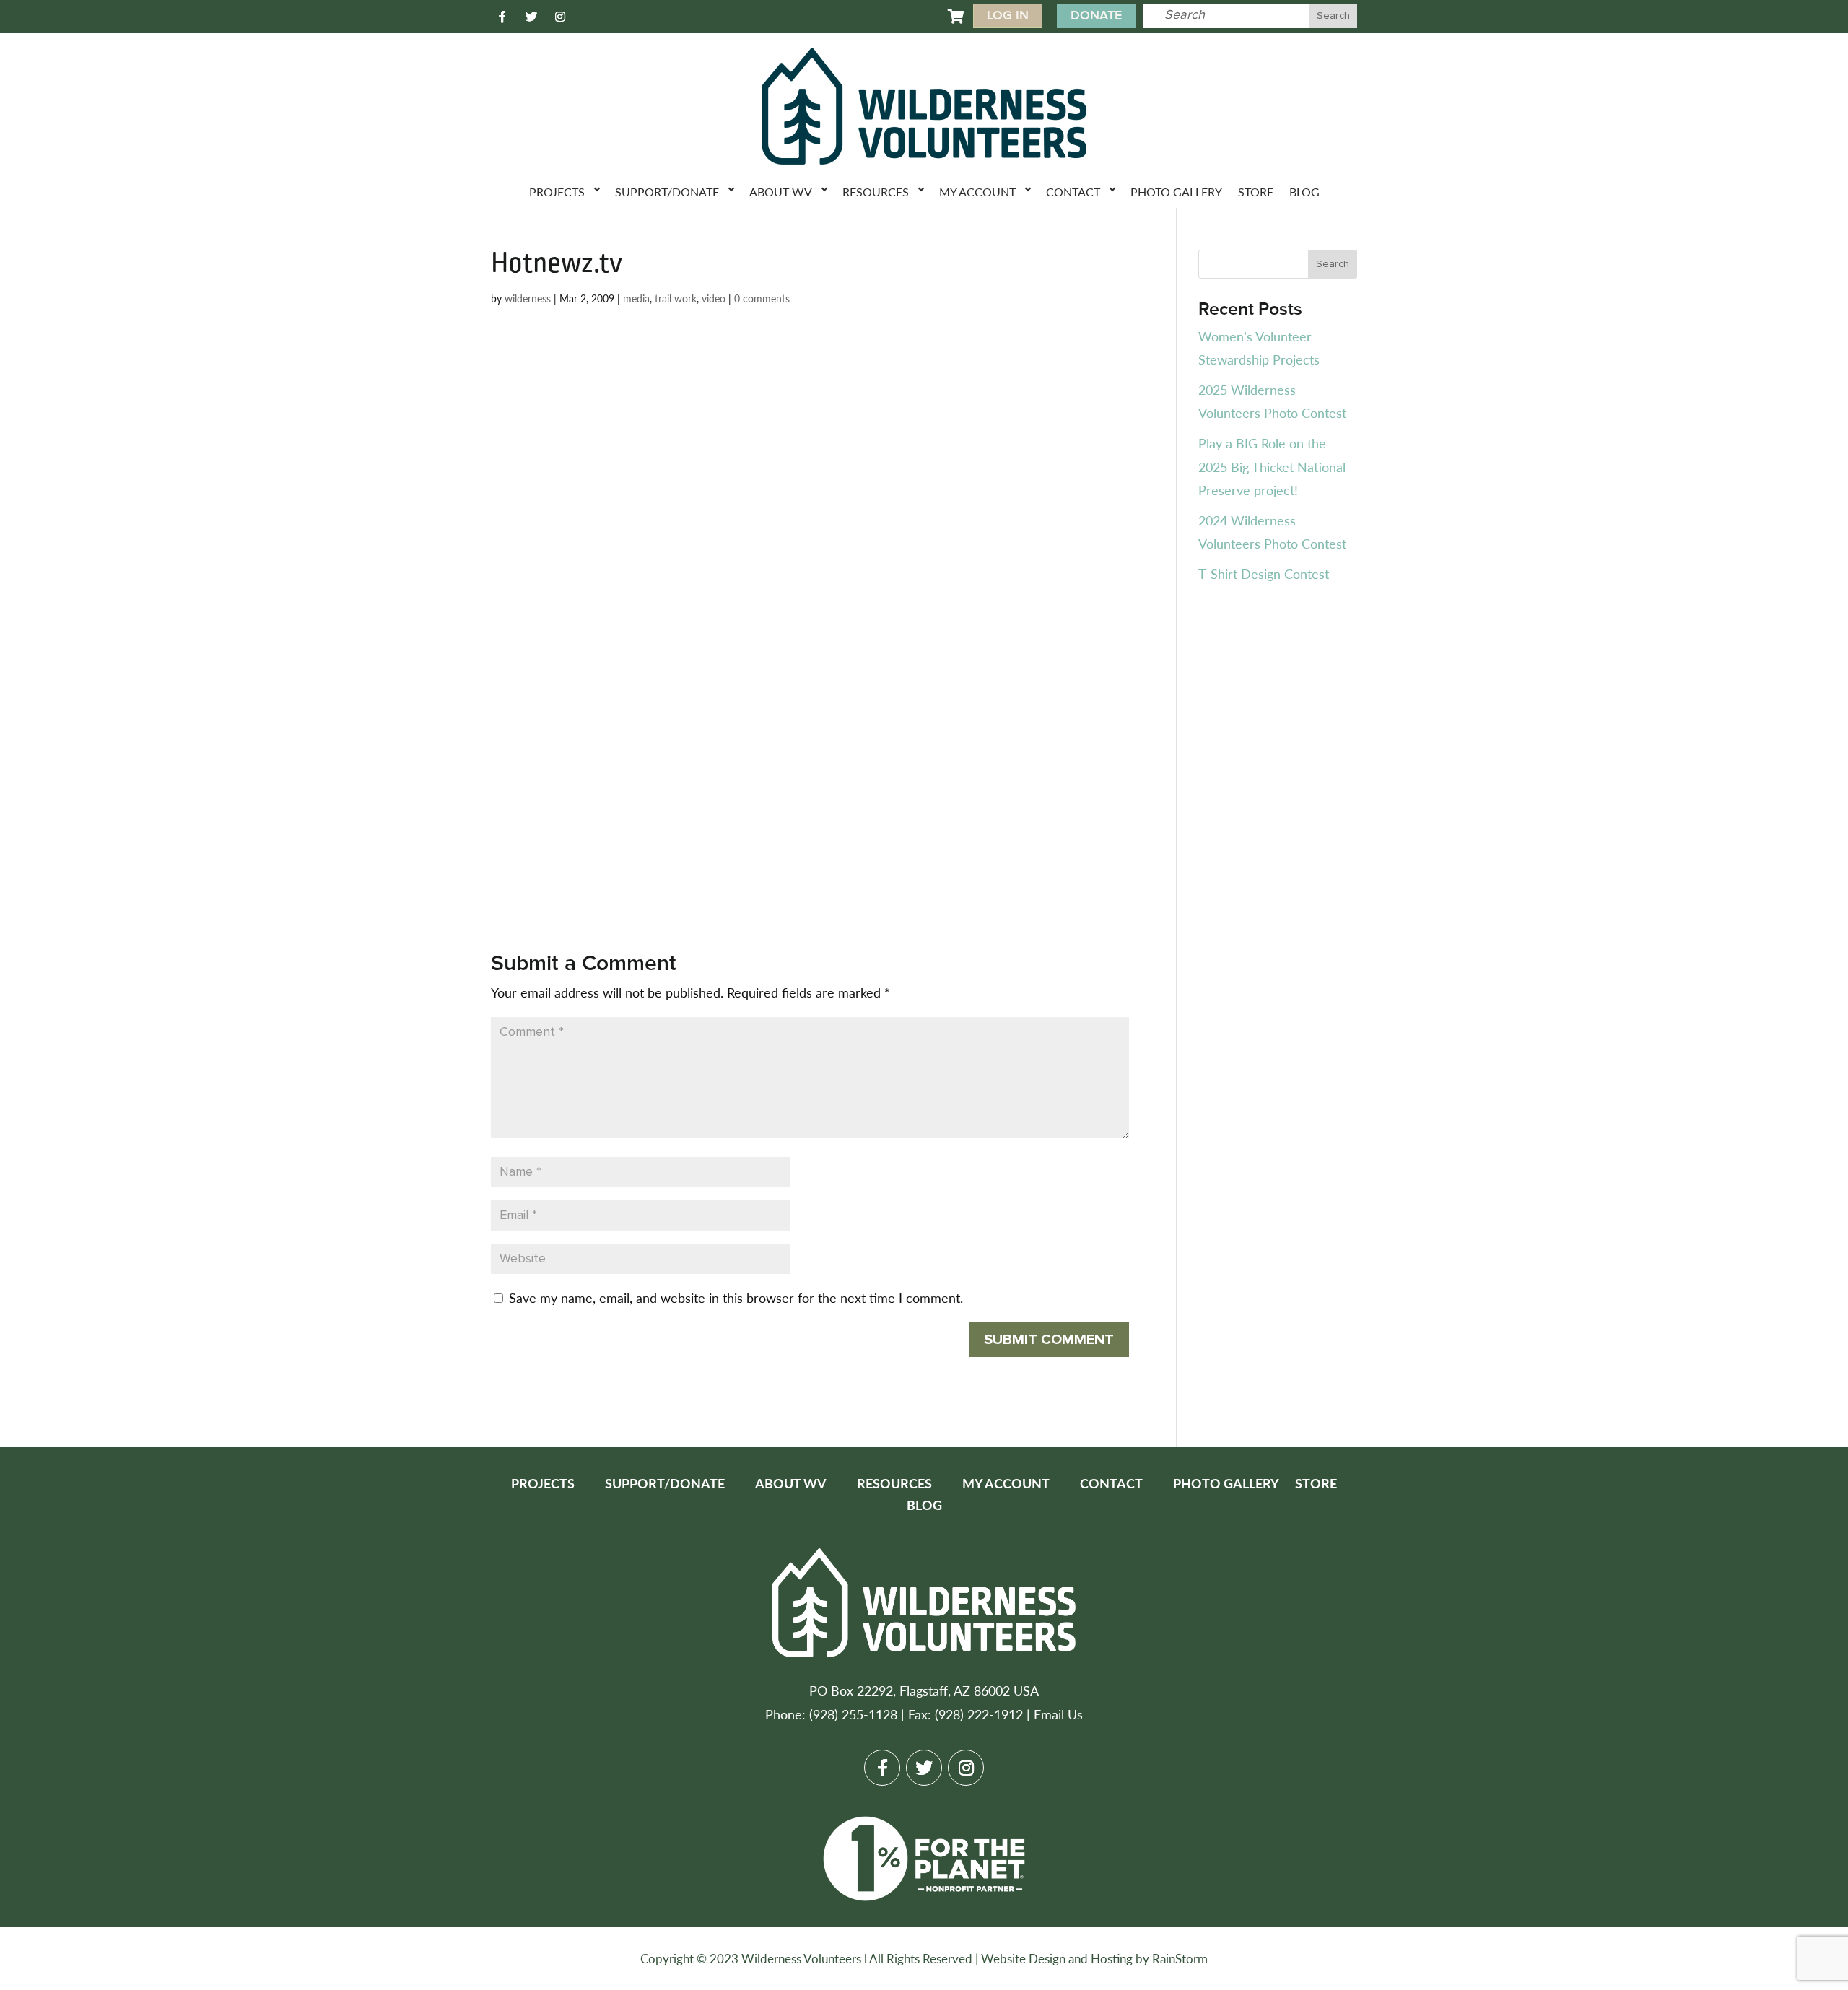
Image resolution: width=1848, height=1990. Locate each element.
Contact (1073, 192)
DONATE (1096, 16)
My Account (977, 192)
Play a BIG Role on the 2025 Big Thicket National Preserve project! (1272, 466)
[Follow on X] (531, 17)
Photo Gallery (1176, 192)
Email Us (1058, 1714)
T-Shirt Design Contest (1264, 573)
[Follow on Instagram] (560, 17)
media (636, 298)
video (714, 298)
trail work (676, 298)
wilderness (528, 298)
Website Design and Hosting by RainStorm (1094, 1958)
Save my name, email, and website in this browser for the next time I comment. (736, 1297)
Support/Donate (667, 192)
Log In (1008, 16)
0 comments (762, 298)
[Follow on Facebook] (502, 17)
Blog (1304, 192)
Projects (557, 192)
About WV (781, 192)
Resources (876, 192)
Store (1256, 192)
